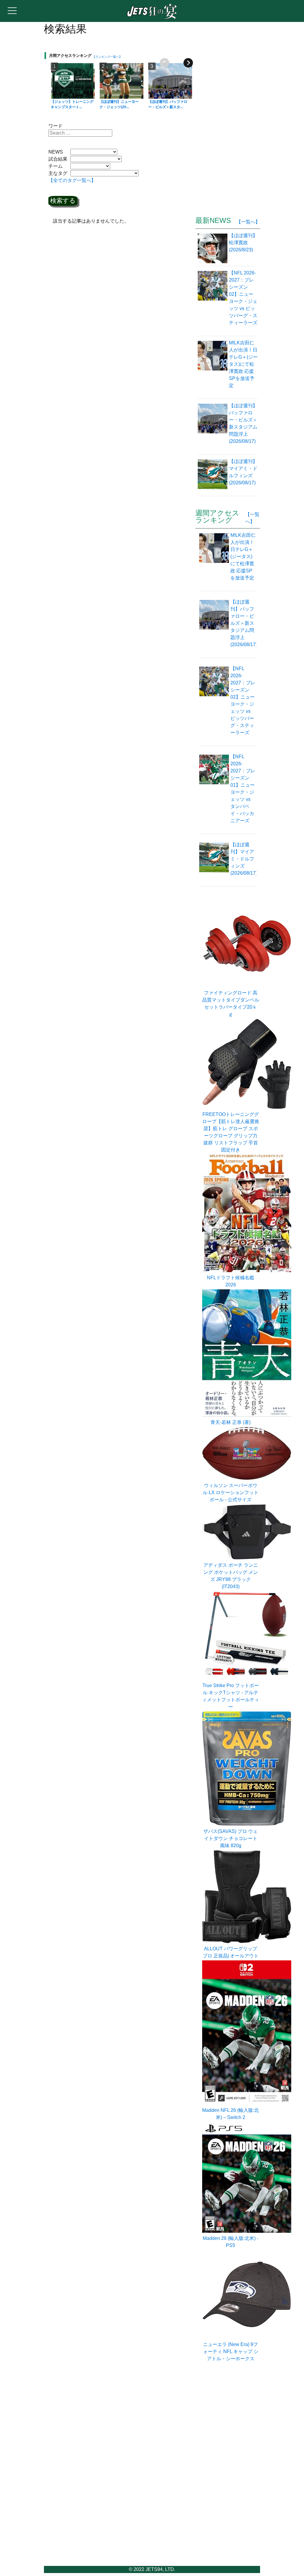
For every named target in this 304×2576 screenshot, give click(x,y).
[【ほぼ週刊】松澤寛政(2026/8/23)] (213, 248)
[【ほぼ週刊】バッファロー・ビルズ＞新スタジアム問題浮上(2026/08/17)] (213, 427)
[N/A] (247, 1678)
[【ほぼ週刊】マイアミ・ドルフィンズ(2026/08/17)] (213, 476)
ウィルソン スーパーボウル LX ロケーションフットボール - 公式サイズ (231, 1493)
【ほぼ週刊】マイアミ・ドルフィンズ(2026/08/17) (244, 859)
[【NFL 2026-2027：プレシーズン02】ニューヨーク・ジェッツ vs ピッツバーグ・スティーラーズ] (213, 301)
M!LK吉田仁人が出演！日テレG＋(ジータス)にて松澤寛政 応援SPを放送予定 (243, 556)
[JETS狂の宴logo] (152, 18)
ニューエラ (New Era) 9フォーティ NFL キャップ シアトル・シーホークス (231, 2351)
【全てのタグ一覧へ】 (72, 180)
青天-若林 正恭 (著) (231, 1422)
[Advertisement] (240, 113)
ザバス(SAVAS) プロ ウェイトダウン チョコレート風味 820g (231, 1838)
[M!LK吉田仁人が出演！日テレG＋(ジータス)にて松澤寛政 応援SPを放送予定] (213, 368)
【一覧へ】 (248, 222)
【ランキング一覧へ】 (107, 57)
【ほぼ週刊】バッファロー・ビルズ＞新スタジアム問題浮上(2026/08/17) (244, 623)
